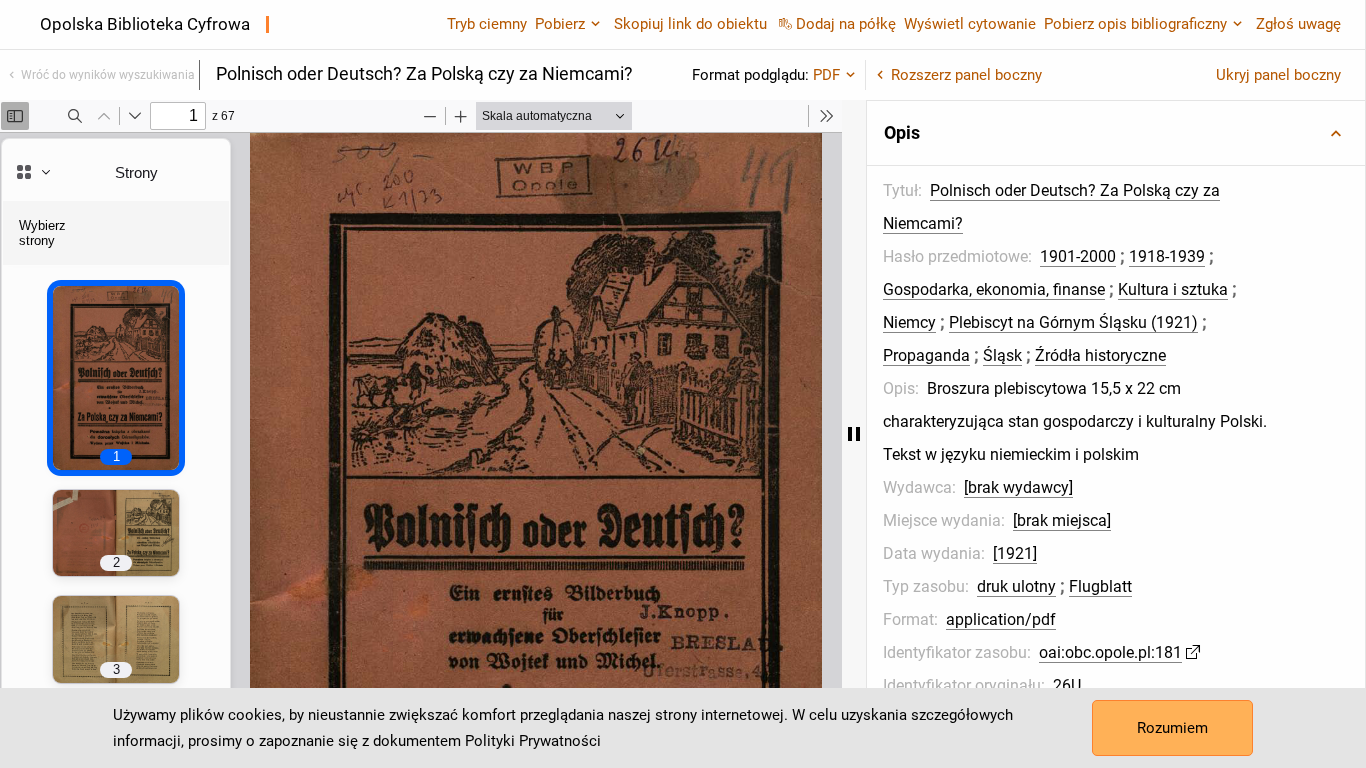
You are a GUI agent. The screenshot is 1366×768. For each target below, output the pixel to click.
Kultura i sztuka (1173, 289)
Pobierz (560, 24)
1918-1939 (1167, 256)
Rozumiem (1172, 728)
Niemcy (909, 322)
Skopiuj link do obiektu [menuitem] (690, 24)
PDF (826, 75)
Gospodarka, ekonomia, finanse (994, 289)
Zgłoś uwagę (1298, 24)
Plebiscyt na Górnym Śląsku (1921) (1073, 322)
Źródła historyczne (1100, 355)
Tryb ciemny (487, 24)
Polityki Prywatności (533, 741)
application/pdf (1001, 619)
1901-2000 (1078, 256)
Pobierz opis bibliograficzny (1135, 24)
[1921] (1015, 553)
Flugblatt (1100, 586)
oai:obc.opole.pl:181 (1110, 652)
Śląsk (1002, 355)
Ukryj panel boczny (1278, 75)
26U (1067, 685)
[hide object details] (854, 434)
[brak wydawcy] (1018, 487)
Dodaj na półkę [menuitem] (846, 24)
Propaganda (926, 355)
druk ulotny (1016, 586)
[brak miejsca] (1062, 520)
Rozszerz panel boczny (966, 75)
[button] (1116, 133)
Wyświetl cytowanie (970, 24)
